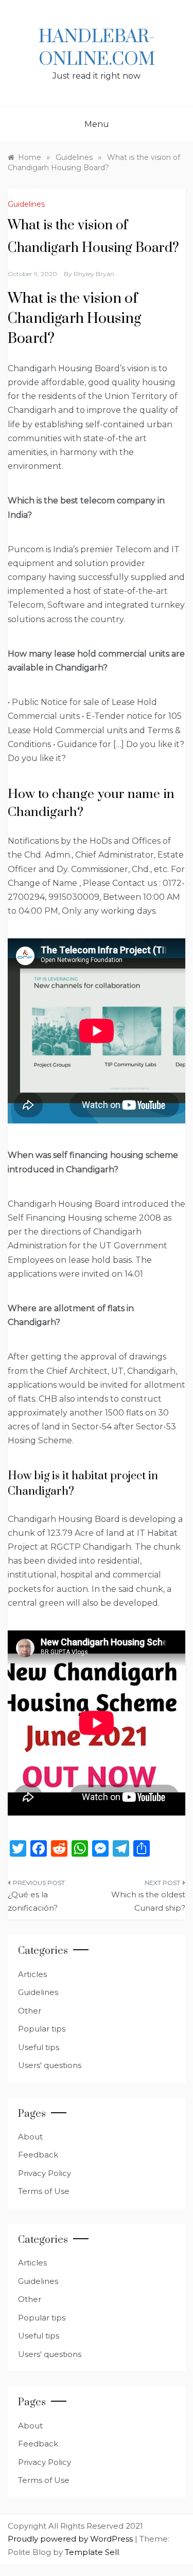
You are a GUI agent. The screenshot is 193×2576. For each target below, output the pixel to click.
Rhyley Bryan (94, 274)
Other (30, 2011)
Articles (32, 1974)
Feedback (38, 2155)
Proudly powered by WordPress (71, 2539)
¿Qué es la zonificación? (33, 1901)
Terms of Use (44, 2191)
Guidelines (26, 204)
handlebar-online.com (97, 48)
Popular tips (42, 2029)
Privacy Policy (45, 2173)
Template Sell (92, 2552)
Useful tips (39, 2047)
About (30, 2137)
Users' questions (50, 2065)
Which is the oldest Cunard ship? (148, 1901)
